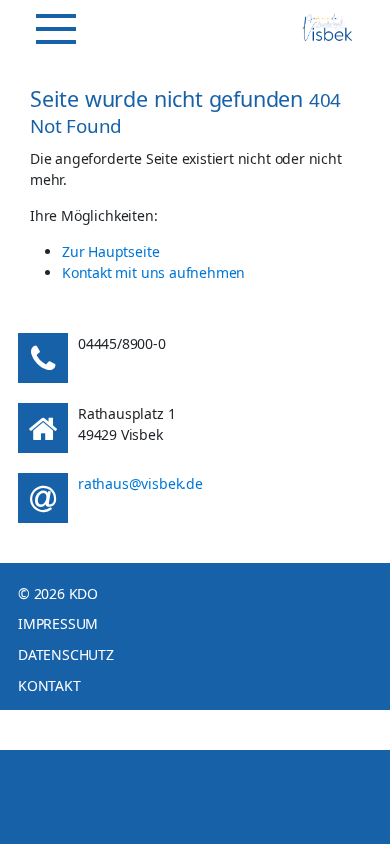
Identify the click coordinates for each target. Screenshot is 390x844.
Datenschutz (66, 654)
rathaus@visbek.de (140, 483)
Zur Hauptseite (110, 251)
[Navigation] (56, 29)
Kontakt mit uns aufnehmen (153, 272)
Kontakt (49, 685)
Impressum (58, 623)
